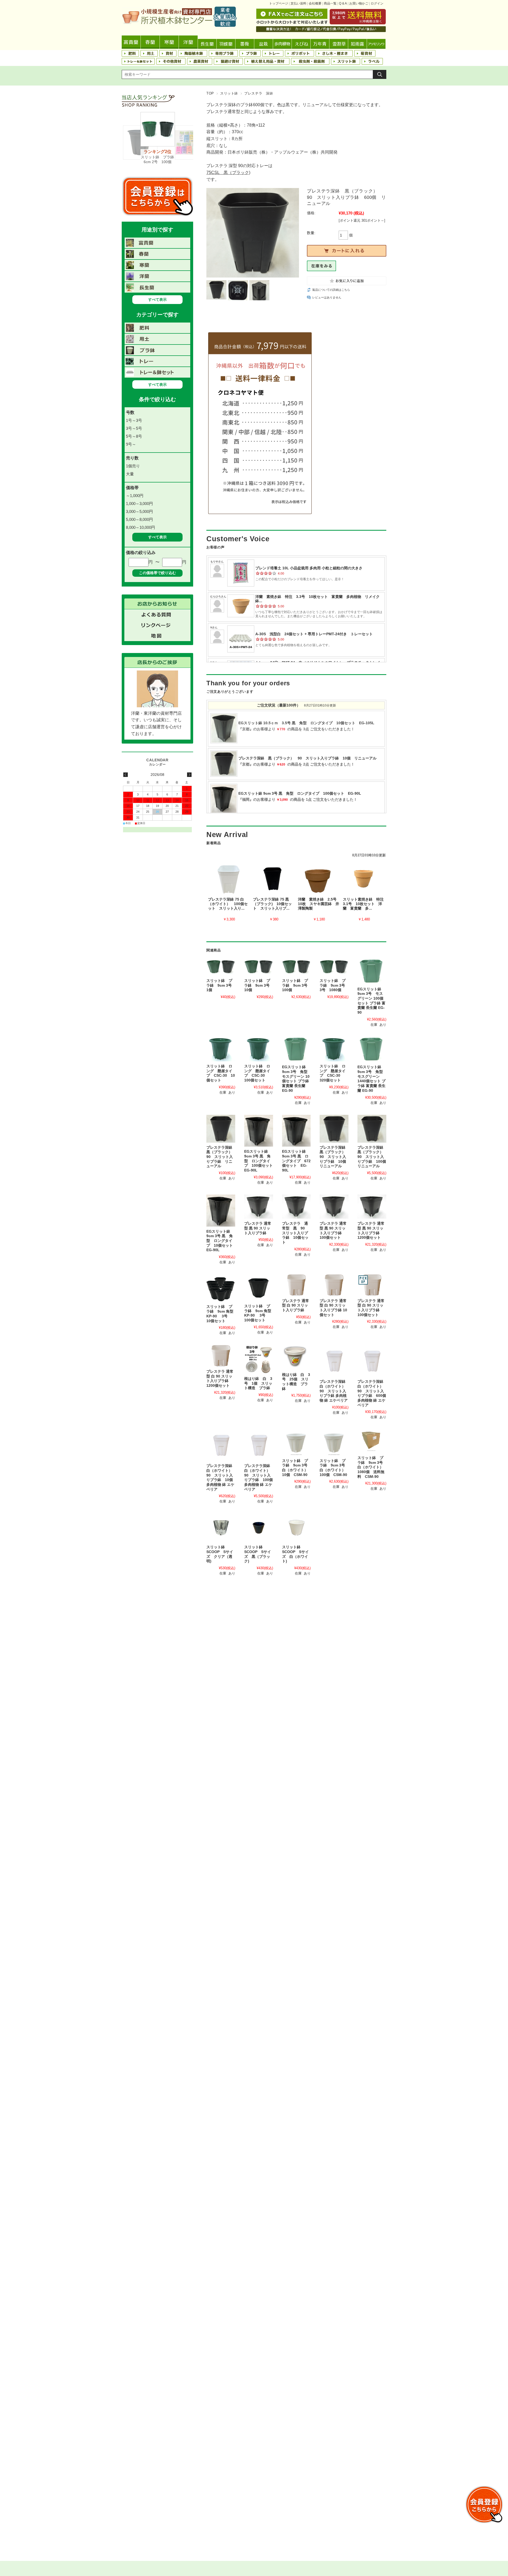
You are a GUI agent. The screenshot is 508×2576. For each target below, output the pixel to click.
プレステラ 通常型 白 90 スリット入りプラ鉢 (296, 1305)
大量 (130, 474)
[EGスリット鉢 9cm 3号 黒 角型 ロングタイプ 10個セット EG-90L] (221, 1211)
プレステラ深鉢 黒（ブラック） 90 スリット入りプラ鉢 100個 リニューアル (374, 1157)
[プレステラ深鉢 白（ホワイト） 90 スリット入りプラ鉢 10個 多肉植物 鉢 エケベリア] (221, 1445)
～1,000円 (135, 496)
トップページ (279, 3)
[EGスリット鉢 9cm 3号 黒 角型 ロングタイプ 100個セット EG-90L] (259, 1131)
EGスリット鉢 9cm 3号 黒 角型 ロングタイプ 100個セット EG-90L (260, 1161)
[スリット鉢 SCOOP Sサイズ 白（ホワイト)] (296, 1528)
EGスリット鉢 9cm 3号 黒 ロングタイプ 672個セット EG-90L (296, 1161)
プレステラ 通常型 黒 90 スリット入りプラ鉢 (258, 1228)
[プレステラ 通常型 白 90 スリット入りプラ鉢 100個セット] (372, 1285)
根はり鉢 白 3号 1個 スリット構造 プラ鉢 (258, 1383)
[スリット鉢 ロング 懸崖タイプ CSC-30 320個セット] (334, 1049)
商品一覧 (330, 3)
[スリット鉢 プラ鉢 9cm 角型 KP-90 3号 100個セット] (259, 1288)
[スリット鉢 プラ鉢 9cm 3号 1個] (221, 967)
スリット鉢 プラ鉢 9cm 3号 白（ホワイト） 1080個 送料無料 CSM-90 (372, 1467)
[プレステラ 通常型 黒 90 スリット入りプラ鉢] (259, 1207)
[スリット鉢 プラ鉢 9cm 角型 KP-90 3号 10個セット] (221, 1288)
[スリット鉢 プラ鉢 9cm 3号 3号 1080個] (334, 967)
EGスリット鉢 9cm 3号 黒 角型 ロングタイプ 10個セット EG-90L (221, 1241)
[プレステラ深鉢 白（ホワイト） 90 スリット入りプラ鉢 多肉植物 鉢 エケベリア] (334, 1361)
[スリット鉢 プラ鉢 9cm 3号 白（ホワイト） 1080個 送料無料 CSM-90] (372, 1441)
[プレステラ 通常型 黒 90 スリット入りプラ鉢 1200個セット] (372, 1207)
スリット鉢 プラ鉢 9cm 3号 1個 (221, 985)
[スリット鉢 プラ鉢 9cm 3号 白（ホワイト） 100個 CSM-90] (334, 1442)
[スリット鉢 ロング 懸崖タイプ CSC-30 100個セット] (259, 1049)
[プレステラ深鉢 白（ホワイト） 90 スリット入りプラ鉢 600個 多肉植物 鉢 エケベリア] (372, 1361)
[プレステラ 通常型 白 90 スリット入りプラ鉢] (296, 1285)
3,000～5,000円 (139, 511)
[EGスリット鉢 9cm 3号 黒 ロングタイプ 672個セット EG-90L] (296, 1131)
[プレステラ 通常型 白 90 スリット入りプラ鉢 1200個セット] (221, 1356)
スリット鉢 (229, 93)
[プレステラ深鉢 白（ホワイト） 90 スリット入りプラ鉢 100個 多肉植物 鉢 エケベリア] (259, 1445)
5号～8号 (134, 436)
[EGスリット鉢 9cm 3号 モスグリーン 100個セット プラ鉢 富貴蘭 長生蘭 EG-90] (372, 971)
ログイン (377, 3)
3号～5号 (134, 428)
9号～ (131, 444)
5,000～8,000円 (139, 519)
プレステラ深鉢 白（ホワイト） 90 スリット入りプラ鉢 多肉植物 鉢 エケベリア (334, 1391)
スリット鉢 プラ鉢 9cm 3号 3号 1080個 (334, 985)
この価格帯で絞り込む (157, 573)
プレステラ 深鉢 (259, 93)
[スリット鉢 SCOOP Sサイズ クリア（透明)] (221, 1528)
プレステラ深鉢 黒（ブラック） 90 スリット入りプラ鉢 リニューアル (221, 1157)
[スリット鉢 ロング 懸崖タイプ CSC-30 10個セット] (221, 1049)
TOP (210, 93)
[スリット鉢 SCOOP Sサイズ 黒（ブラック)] (259, 1528)
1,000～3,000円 (139, 504)
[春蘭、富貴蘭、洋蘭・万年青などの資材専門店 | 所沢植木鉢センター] (179, 25)
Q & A (343, 3)
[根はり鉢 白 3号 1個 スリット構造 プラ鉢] (259, 1359)
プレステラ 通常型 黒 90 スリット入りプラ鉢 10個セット (295, 1233)
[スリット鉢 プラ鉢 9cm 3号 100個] (296, 967)
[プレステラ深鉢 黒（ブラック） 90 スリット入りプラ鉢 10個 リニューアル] (334, 1129)
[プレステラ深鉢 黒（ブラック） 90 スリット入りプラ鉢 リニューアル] (221, 1129)
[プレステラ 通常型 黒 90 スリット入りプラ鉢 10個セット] (296, 1207)
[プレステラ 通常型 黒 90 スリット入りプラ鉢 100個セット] (334, 1207)
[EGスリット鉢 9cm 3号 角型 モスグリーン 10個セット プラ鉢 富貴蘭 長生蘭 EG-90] (296, 1050)
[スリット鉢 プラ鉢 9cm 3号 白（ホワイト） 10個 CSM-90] (296, 1442)
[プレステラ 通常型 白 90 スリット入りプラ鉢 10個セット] (334, 1285)
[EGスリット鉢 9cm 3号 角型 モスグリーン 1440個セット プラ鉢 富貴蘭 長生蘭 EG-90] (372, 1050)
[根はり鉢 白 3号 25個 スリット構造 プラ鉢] (296, 1357)
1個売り (133, 466)
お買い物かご (359, 3)
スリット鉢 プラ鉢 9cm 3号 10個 (259, 985)
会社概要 (315, 3)
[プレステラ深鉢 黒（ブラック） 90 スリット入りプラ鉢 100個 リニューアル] (372, 1129)
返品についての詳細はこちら (331, 290)
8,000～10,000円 (140, 527)
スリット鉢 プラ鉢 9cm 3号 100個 (297, 985)
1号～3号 (134, 420)
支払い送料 (298, 3)
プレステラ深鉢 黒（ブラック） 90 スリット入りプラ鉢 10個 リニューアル (335, 1157)
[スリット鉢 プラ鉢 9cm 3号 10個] (259, 967)
